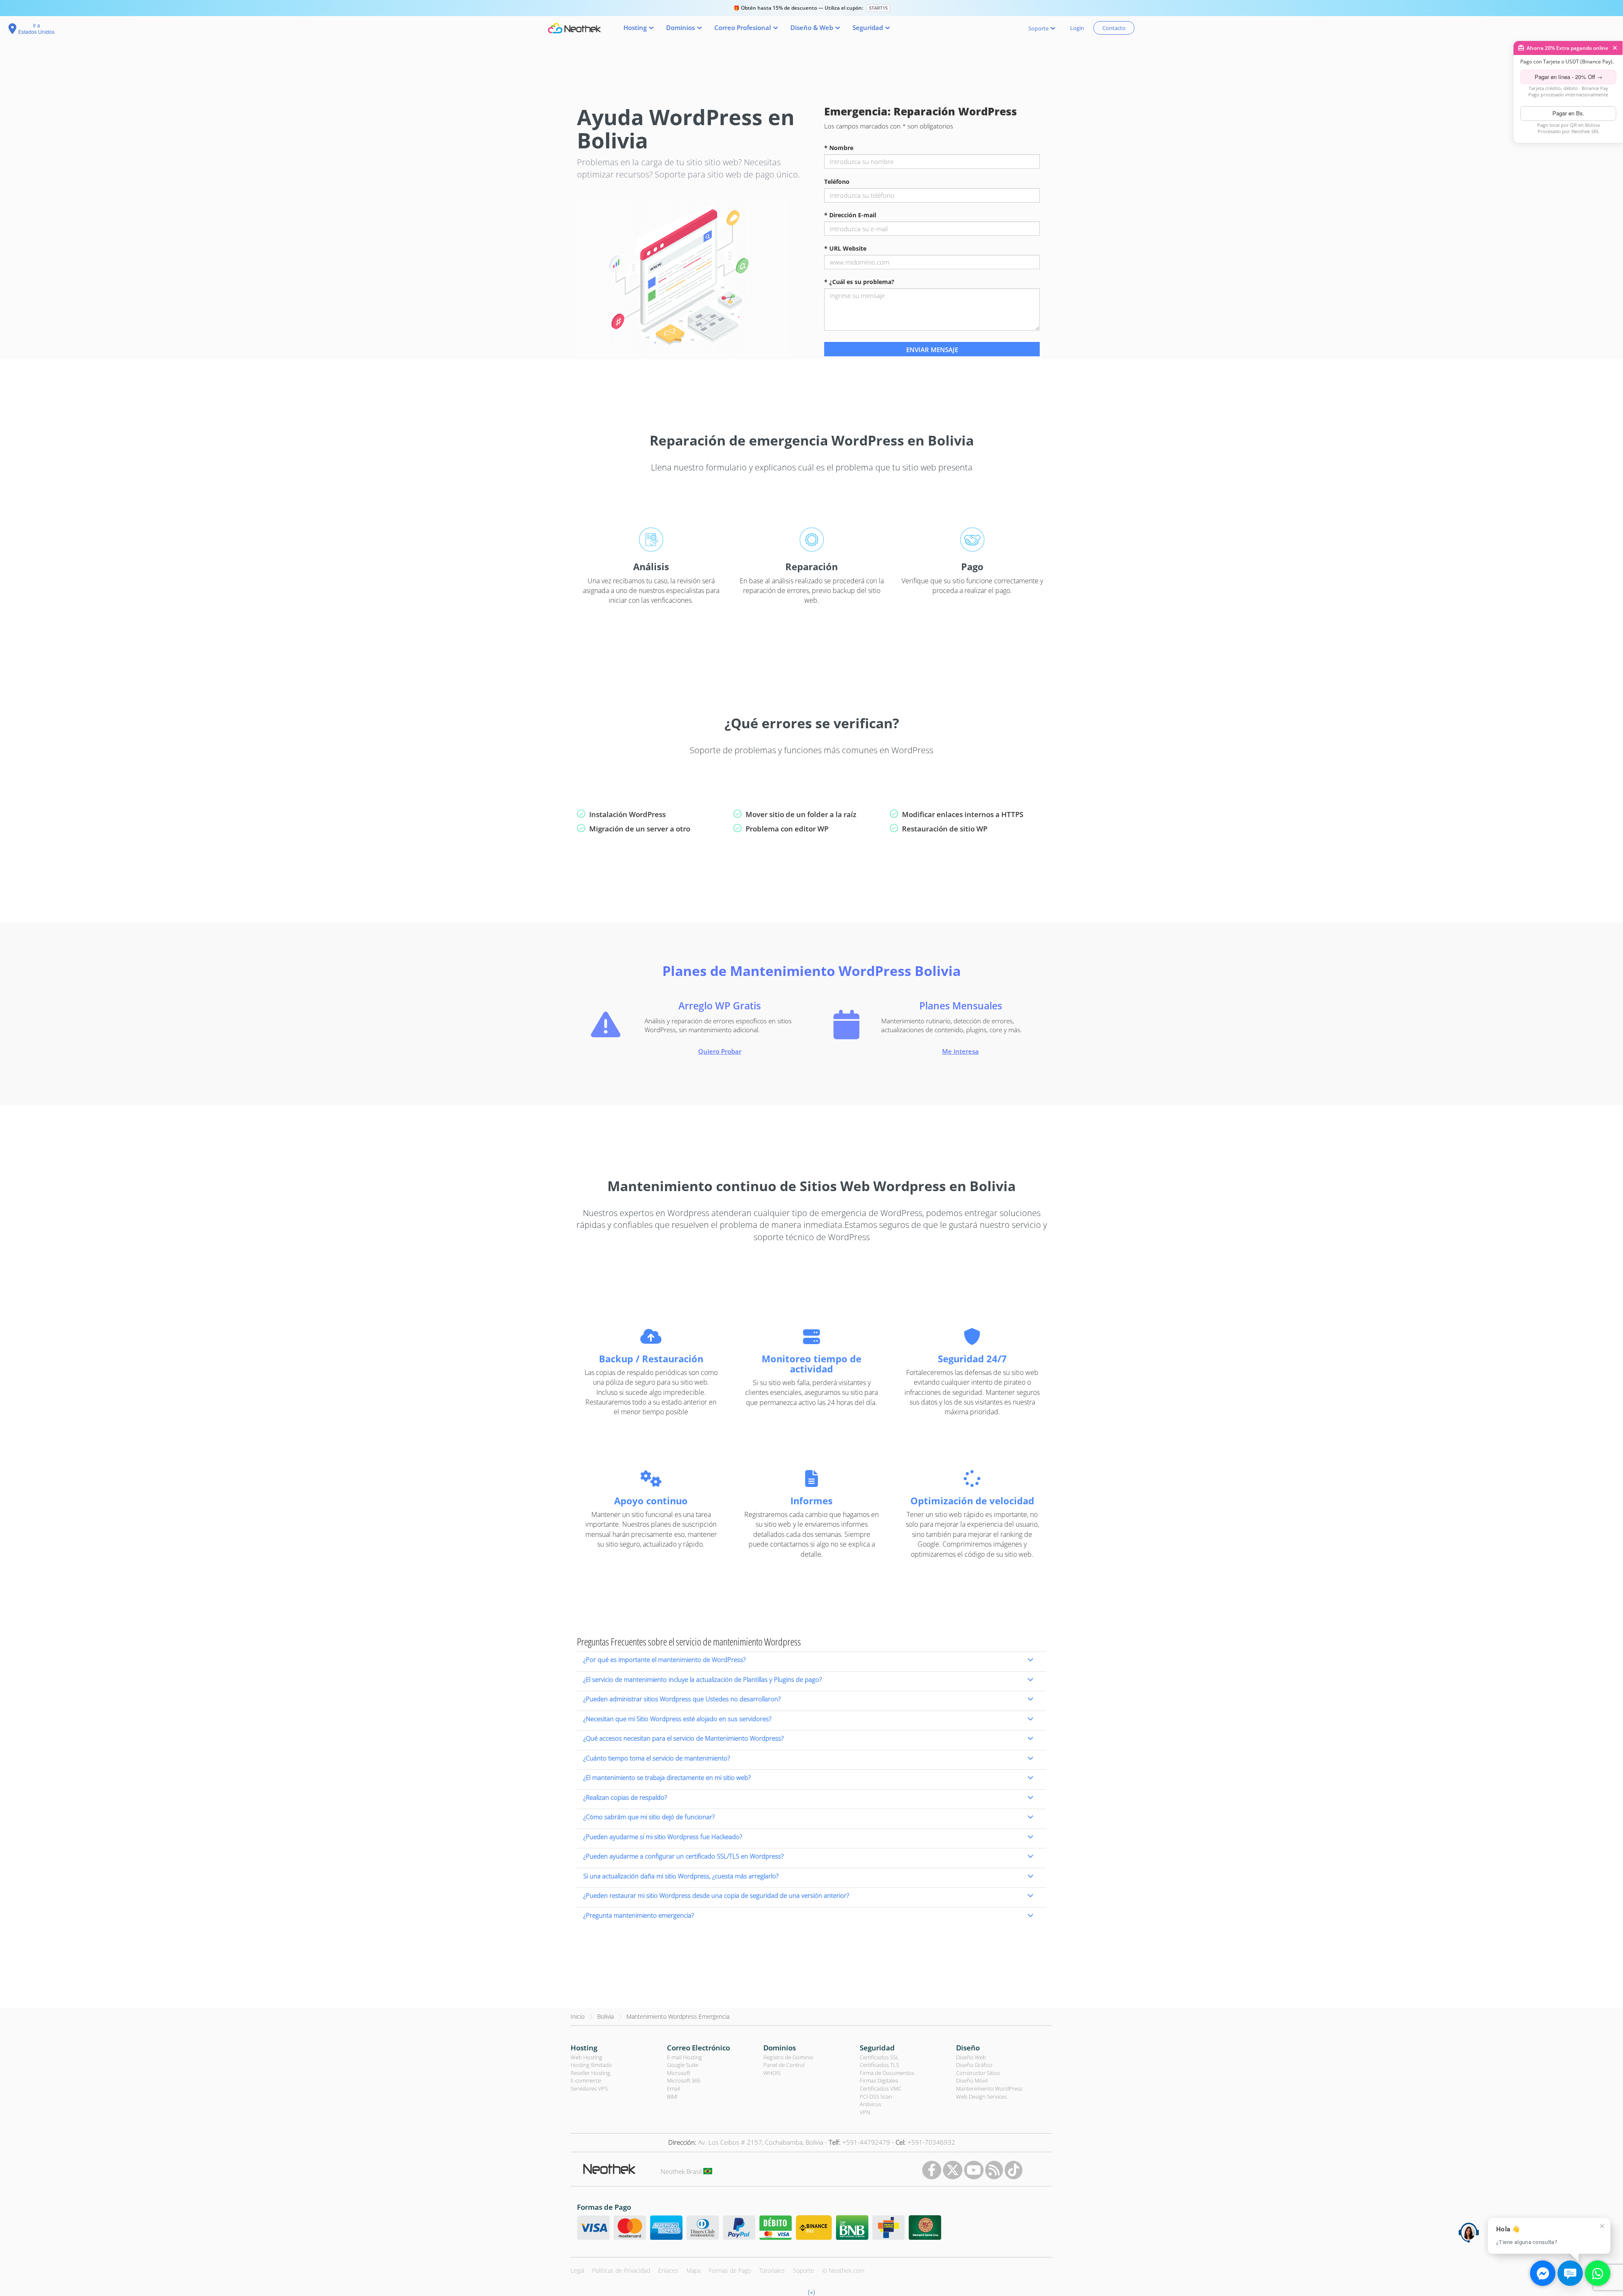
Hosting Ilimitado (591, 2065)
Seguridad (877, 2048)
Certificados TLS (879, 2065)
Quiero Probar (720, 1051)
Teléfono (837, 182)
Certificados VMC (881, 2088)
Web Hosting (586, 2057)
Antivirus (870, 2104)
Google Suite (683, 2065)
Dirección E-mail (850, 215)
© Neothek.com (843, 2270)
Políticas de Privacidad (621, 2270)
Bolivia (605, 2016)
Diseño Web (971, 2057)
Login (1077, 28)
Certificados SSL (879, 2057)
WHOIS (772, 2073)
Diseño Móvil (972, 2080)
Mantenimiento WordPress (989, 2088)
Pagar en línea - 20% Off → (1568, 77)
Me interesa (960, 1051)
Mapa (694, 2270)
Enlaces (668, 2270)
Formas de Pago (730, 2270)
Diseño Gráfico (974, 2065)
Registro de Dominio (788, 2057)
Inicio (578, 2016)
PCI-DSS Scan (876, 2096)
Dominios (780, 2048)
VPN (865, 2112)
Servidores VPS (589, 2088)
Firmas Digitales (879, 2080)
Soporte (803, 2270)
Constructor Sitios (978, 2073)
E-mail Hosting (684, 2057)
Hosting (584, 2048)
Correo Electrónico (698, 2048)
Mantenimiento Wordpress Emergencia (678, 2016)
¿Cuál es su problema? (859, 282)
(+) (811, 2292)
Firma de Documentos (887, 2073)
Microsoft (679, 2073)
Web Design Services (981, 2096)
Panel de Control (784, 2065)
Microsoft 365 (684, 2080)
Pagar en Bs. (1568, 113)
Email (674, 2088)
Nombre (839, 148)
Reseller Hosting (590, 2073)
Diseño (968, 2048)
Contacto (1114, 28)
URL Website (845, 248)
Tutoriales (772, 2270)
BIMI (672, 2096)
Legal (577, 2270)
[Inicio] (574, 28)
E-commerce (586, 2080)
